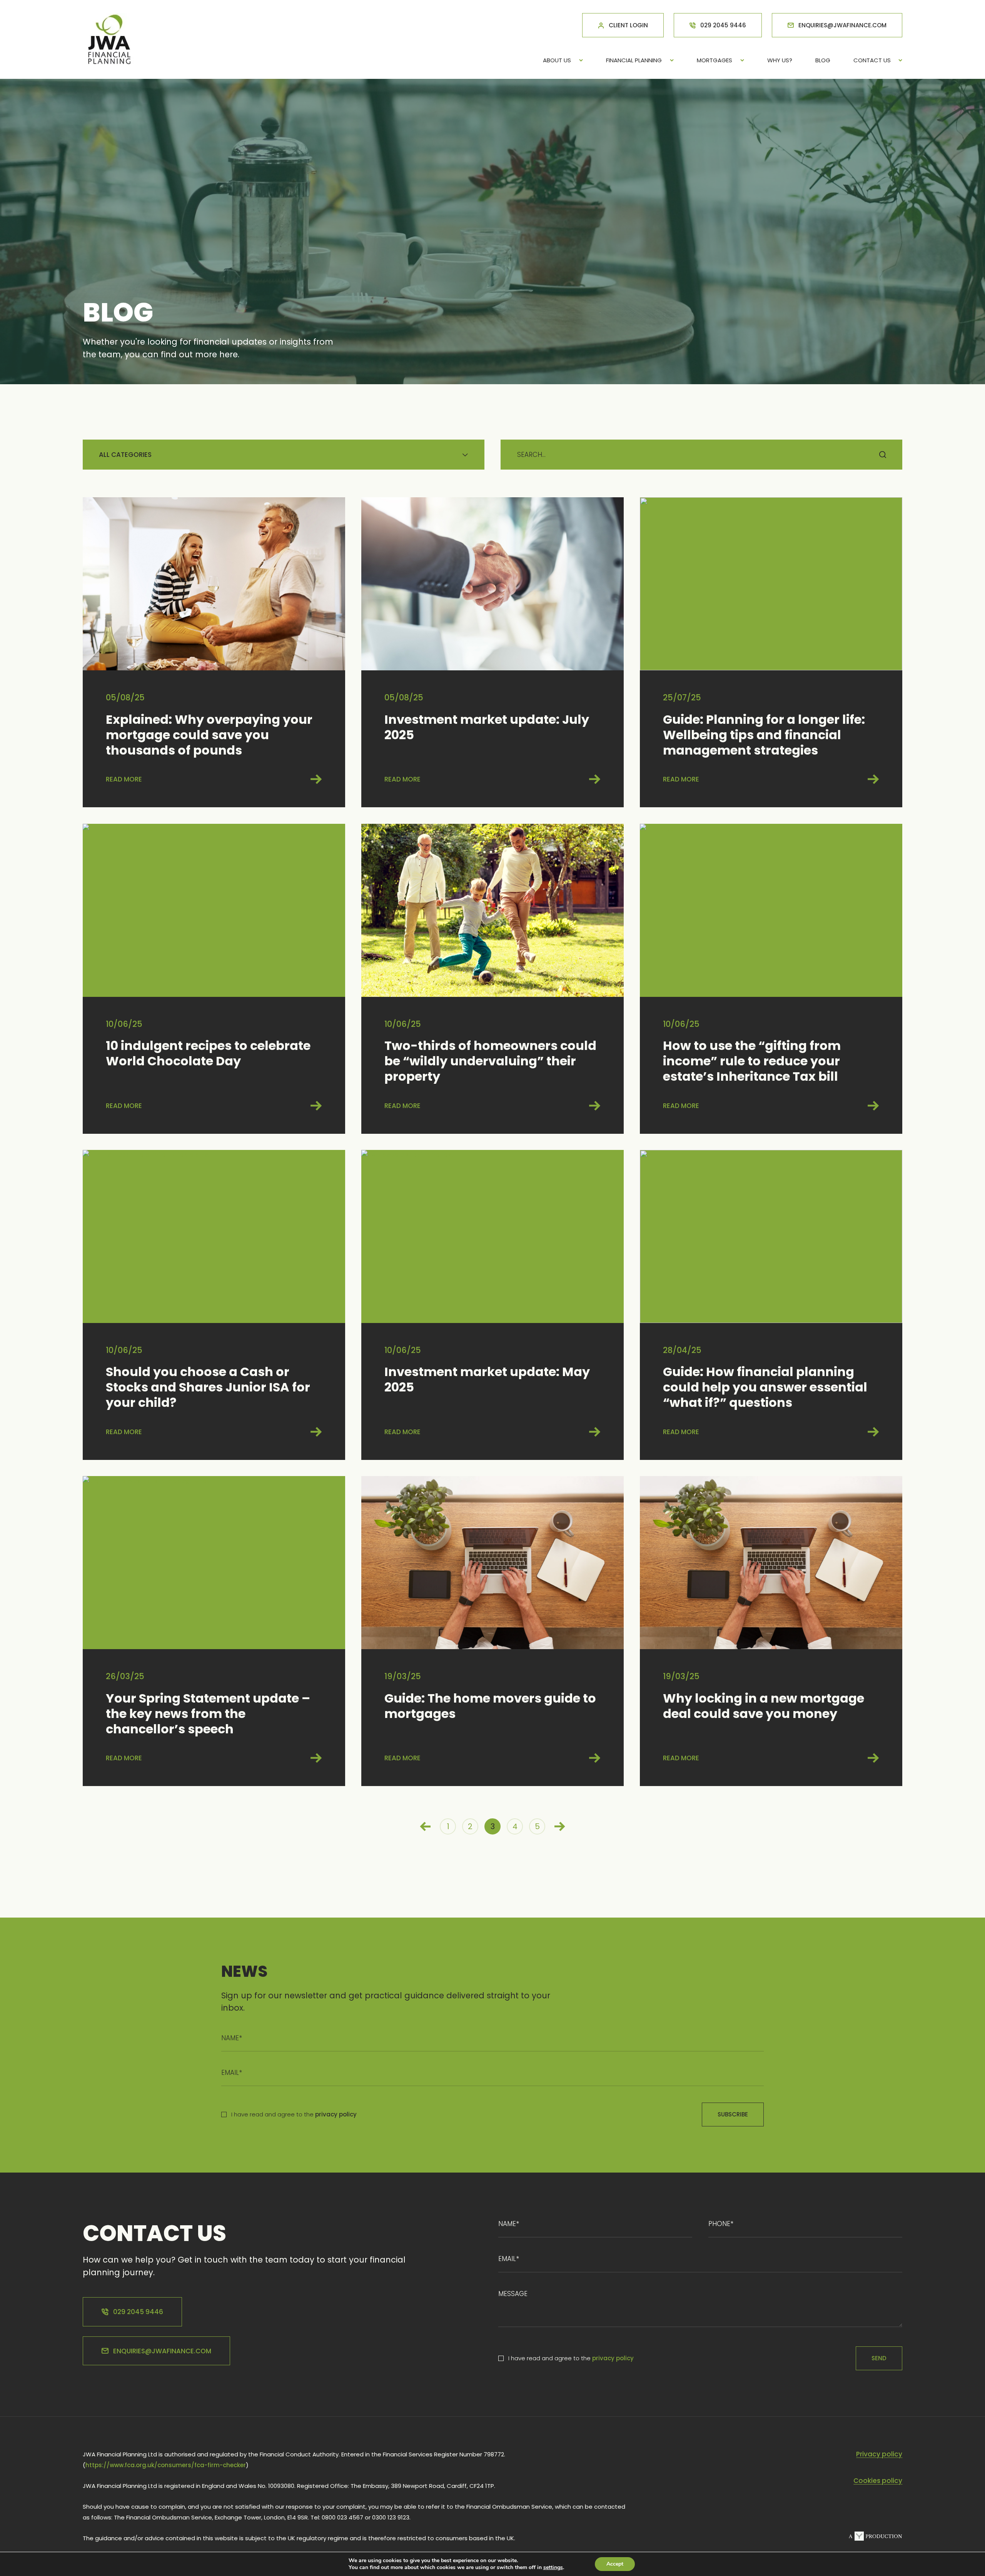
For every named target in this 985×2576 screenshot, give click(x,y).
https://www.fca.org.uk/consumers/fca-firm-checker (166, 2465)
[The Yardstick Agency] (875, 2538)
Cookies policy (878, 2481)
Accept (615, 2564)
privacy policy (336, 2114)
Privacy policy (879, 2454)
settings (553, 2568)
